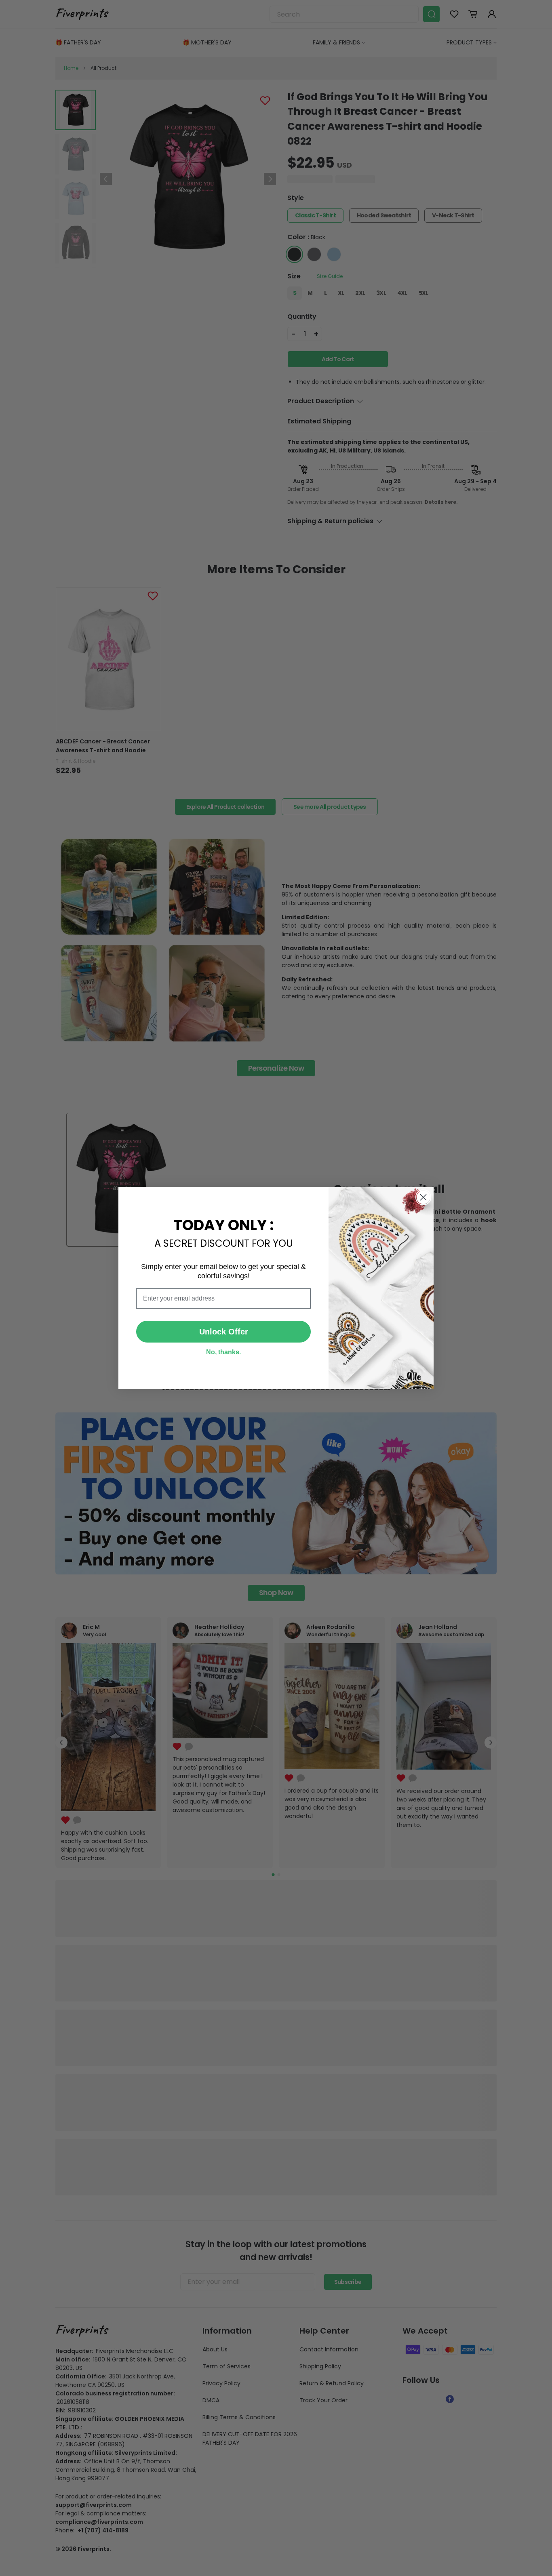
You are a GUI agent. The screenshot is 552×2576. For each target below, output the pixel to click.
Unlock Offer (224, 1332)
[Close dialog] (423, 1197)
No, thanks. (223, 1352)
